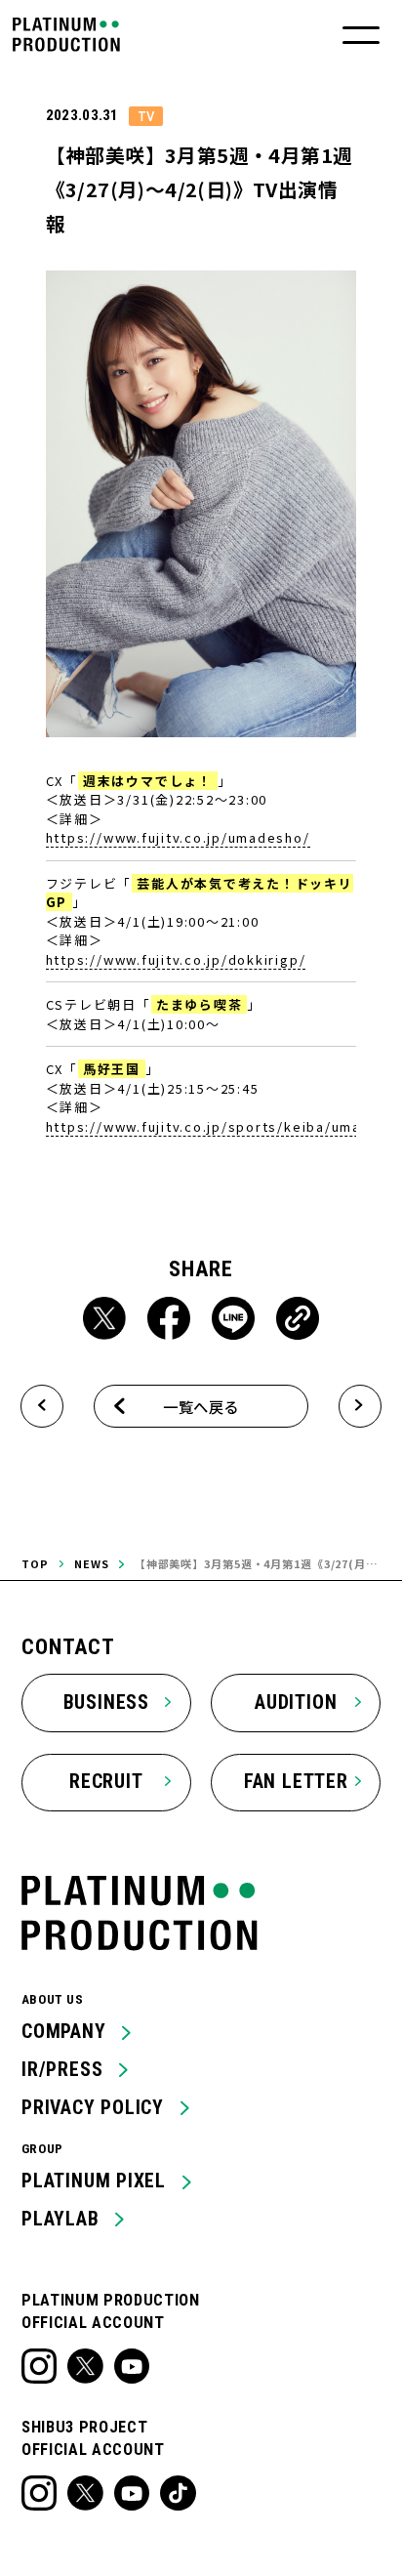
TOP (35, 1563)
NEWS (92, 1563)
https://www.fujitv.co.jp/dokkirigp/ (176, 959)
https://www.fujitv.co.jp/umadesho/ (178, 837)
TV (146, 116)
